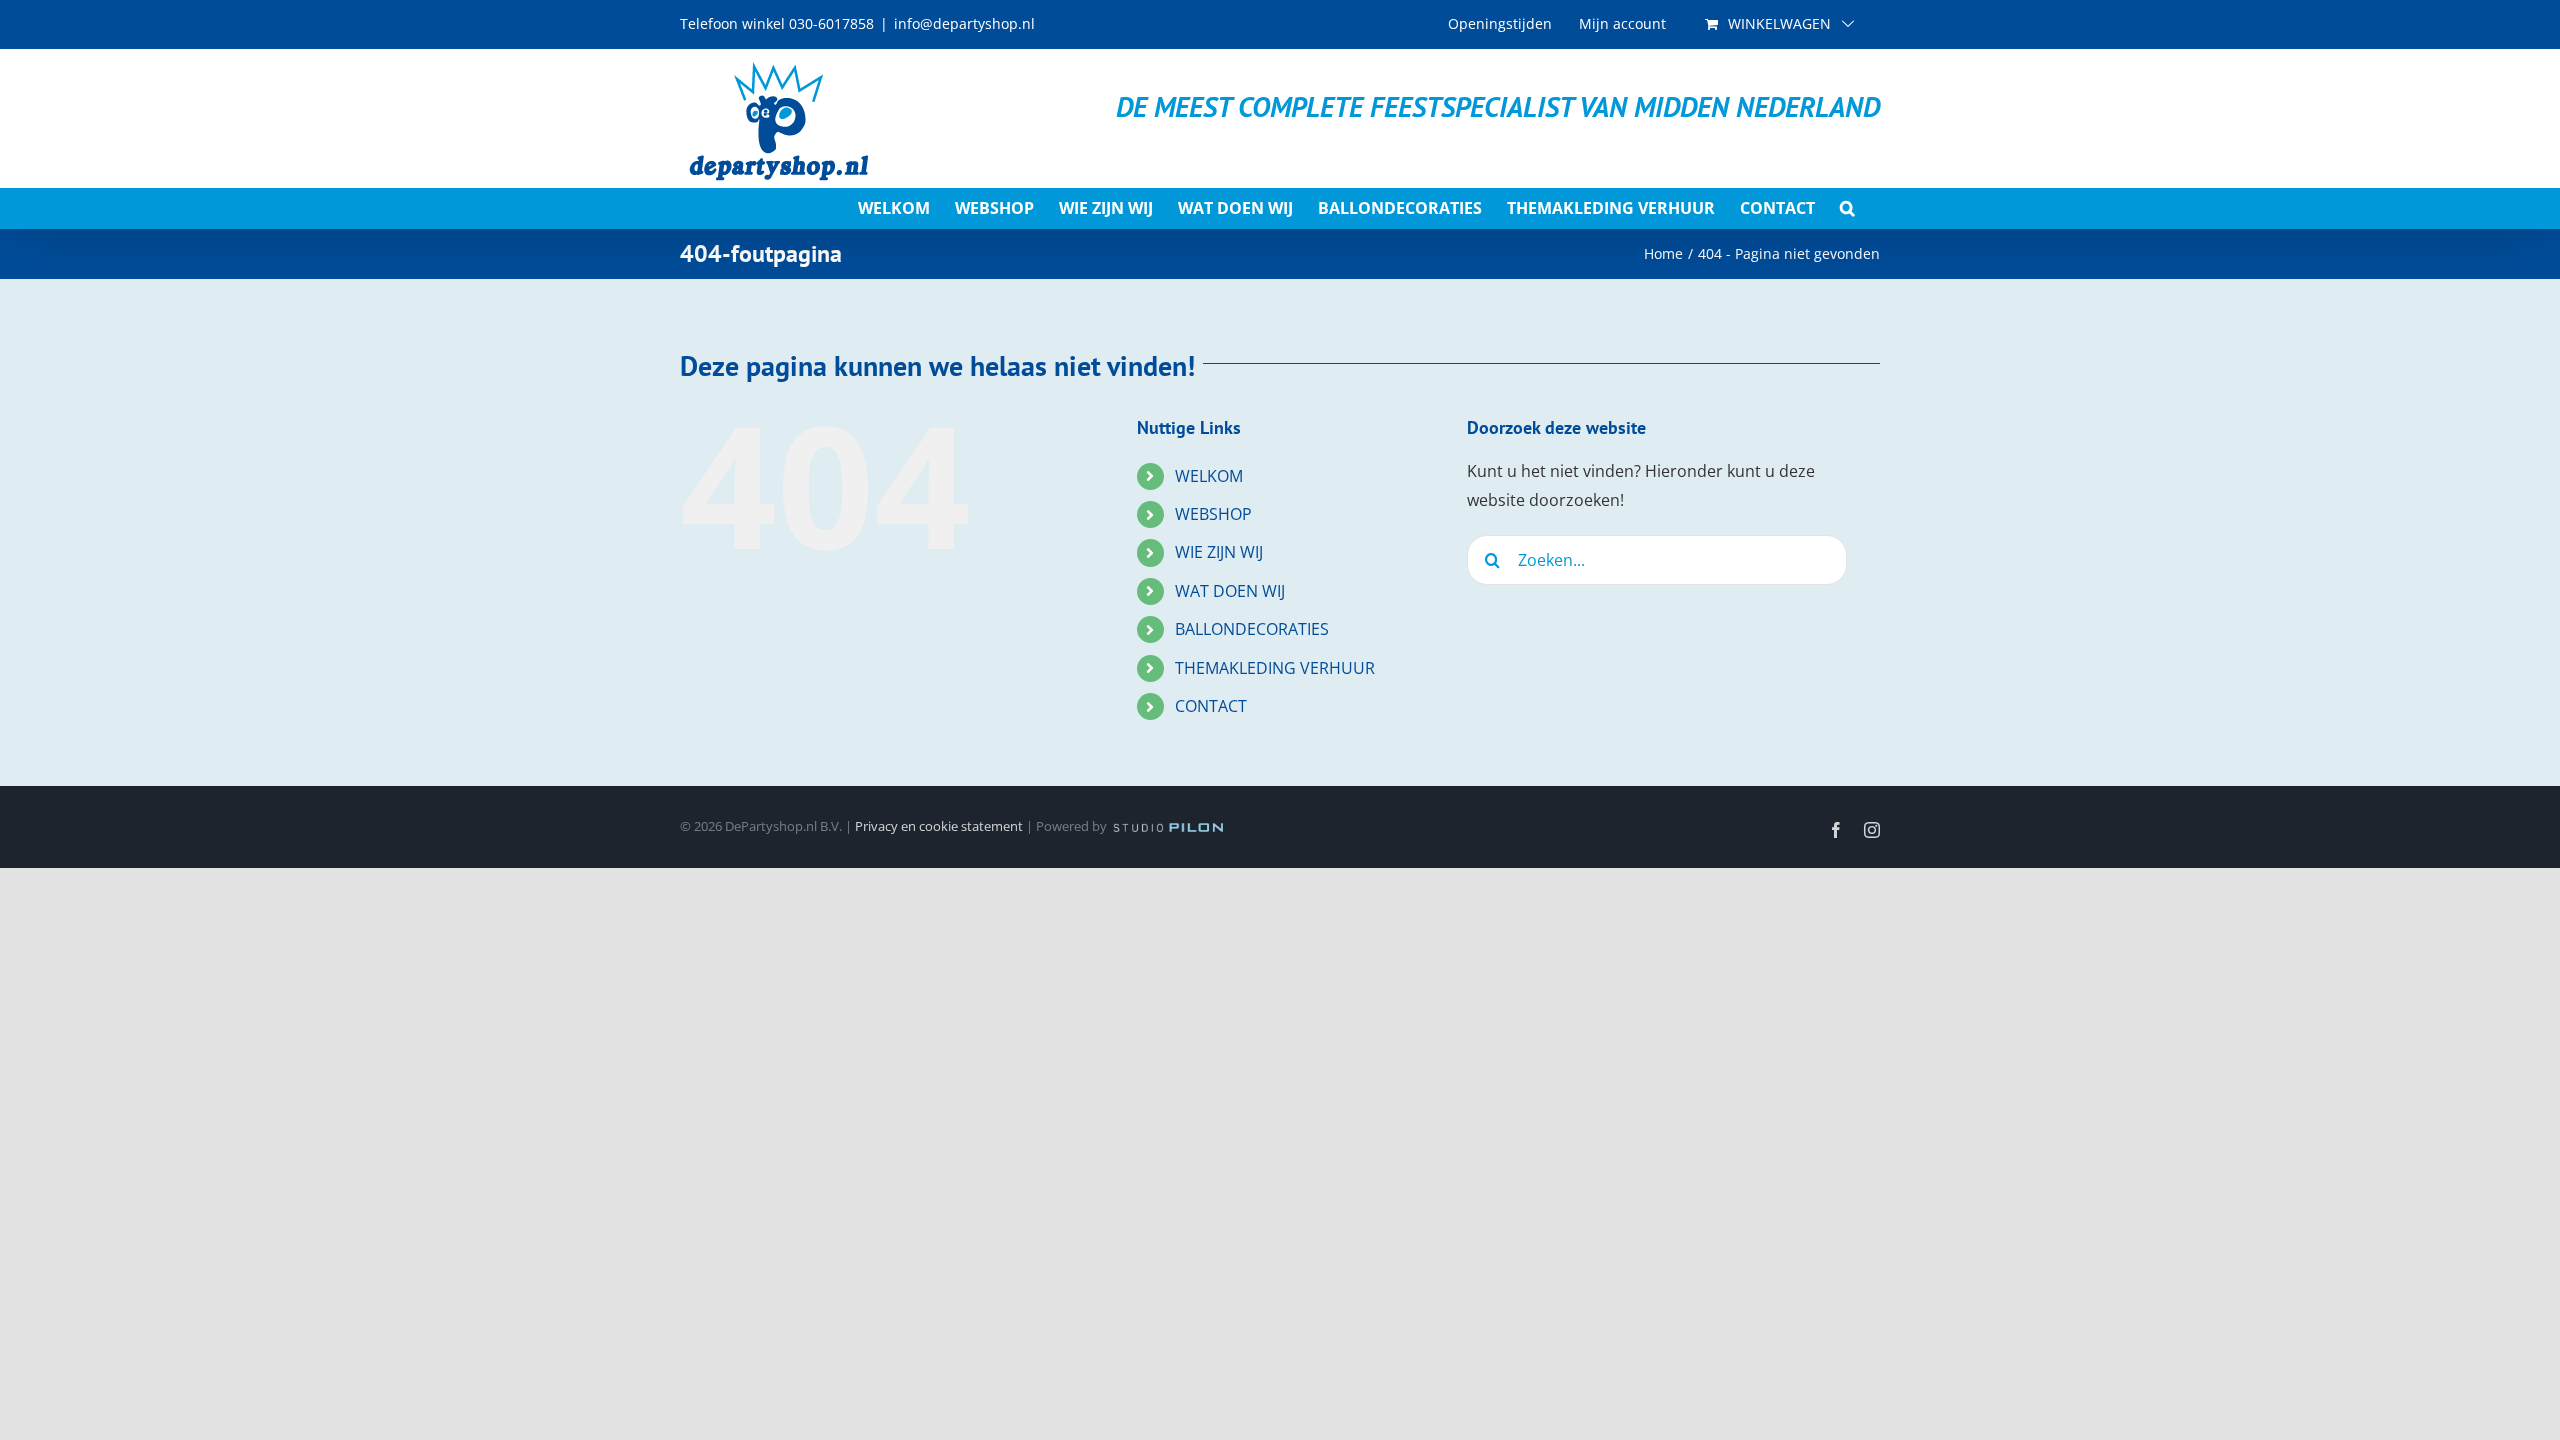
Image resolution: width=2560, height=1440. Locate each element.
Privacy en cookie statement (939, 826)
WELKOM (1209, 476)
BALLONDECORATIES (1252, 629)
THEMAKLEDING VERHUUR (1275, 668)
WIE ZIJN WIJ (1219, 552)
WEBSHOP (1213, 514)
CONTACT (1211, 706)
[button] (1847, 208)
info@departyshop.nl (964, 23)
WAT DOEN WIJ (1230, 591)
